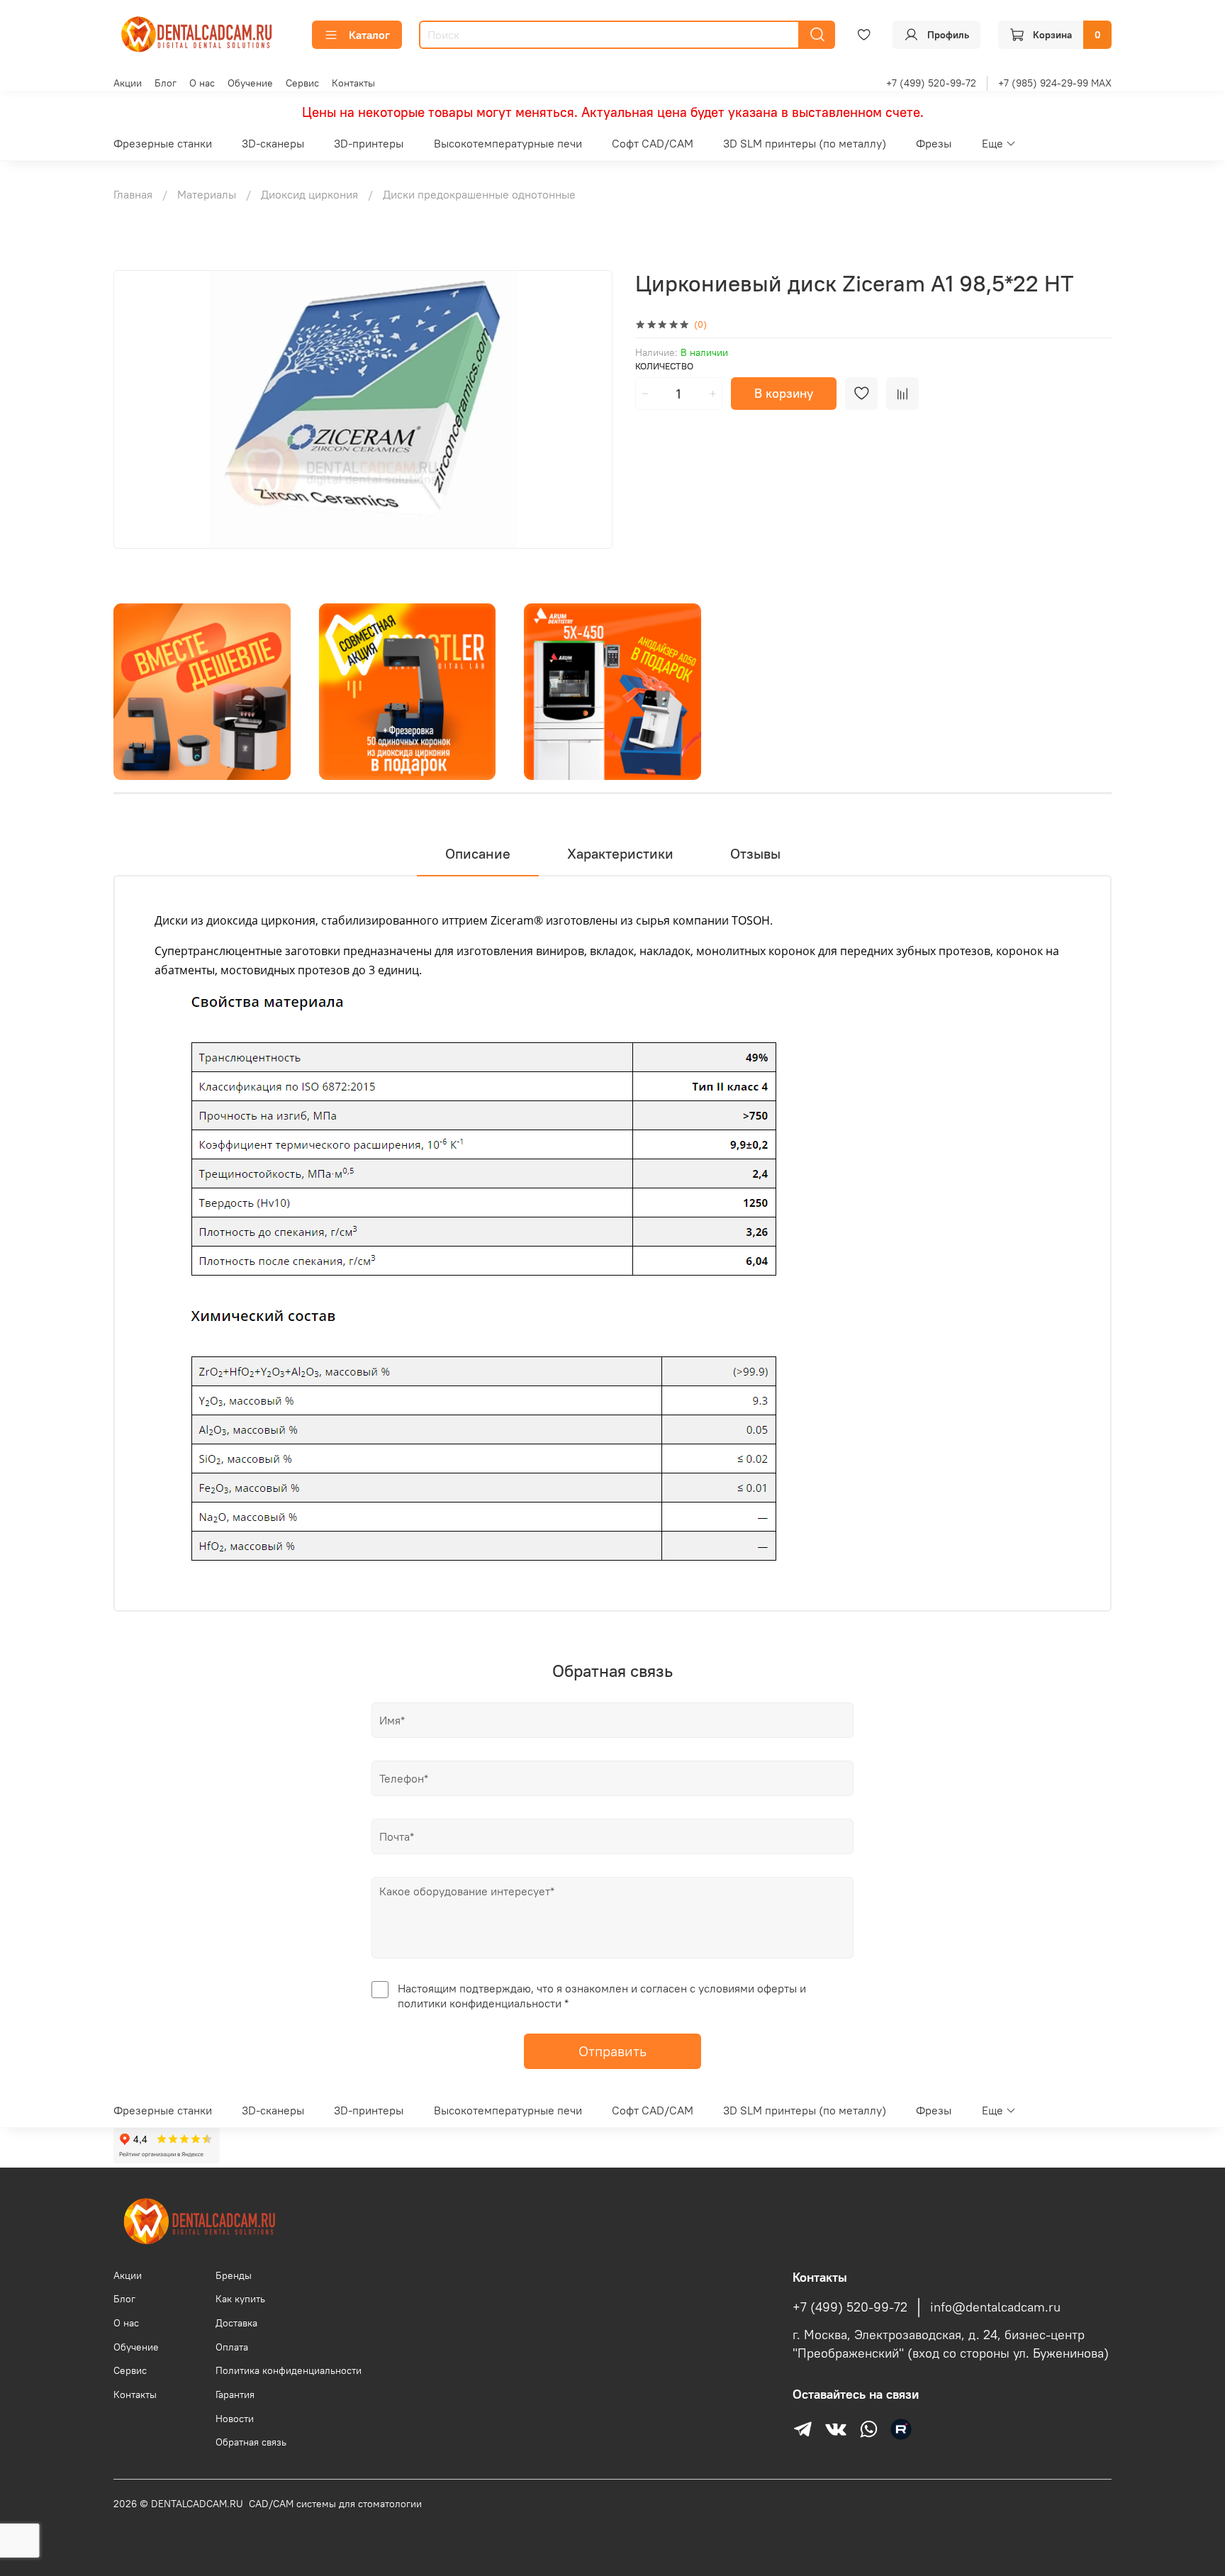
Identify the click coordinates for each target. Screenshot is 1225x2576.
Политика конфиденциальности (289, 2370)
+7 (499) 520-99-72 (931, 83)
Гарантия (235, 2394)
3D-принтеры (369, 143)
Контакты (353, 83)
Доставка (236, 2323)
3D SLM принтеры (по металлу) (805, 143)
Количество (664, 366)
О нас (202, 83)
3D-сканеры (273, 143)
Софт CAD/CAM (653, 143)
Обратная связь (251, 2442)
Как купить (240, 2299)
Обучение (250, 83)
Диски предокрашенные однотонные (479, 194)
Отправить (612, 2051)
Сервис (302, 83)
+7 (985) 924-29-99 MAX (1055, 83)
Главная (133, 194)
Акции (128, 83)
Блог (166, 83)
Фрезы (934, 143)
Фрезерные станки (163, 143)
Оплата (232, 2347)
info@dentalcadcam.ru (995, 2307)
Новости (235, 2419)
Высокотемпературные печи (508, 143)
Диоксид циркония (309, 194)
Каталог (369, 35)
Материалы (207, 194)
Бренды (234, 2275)
